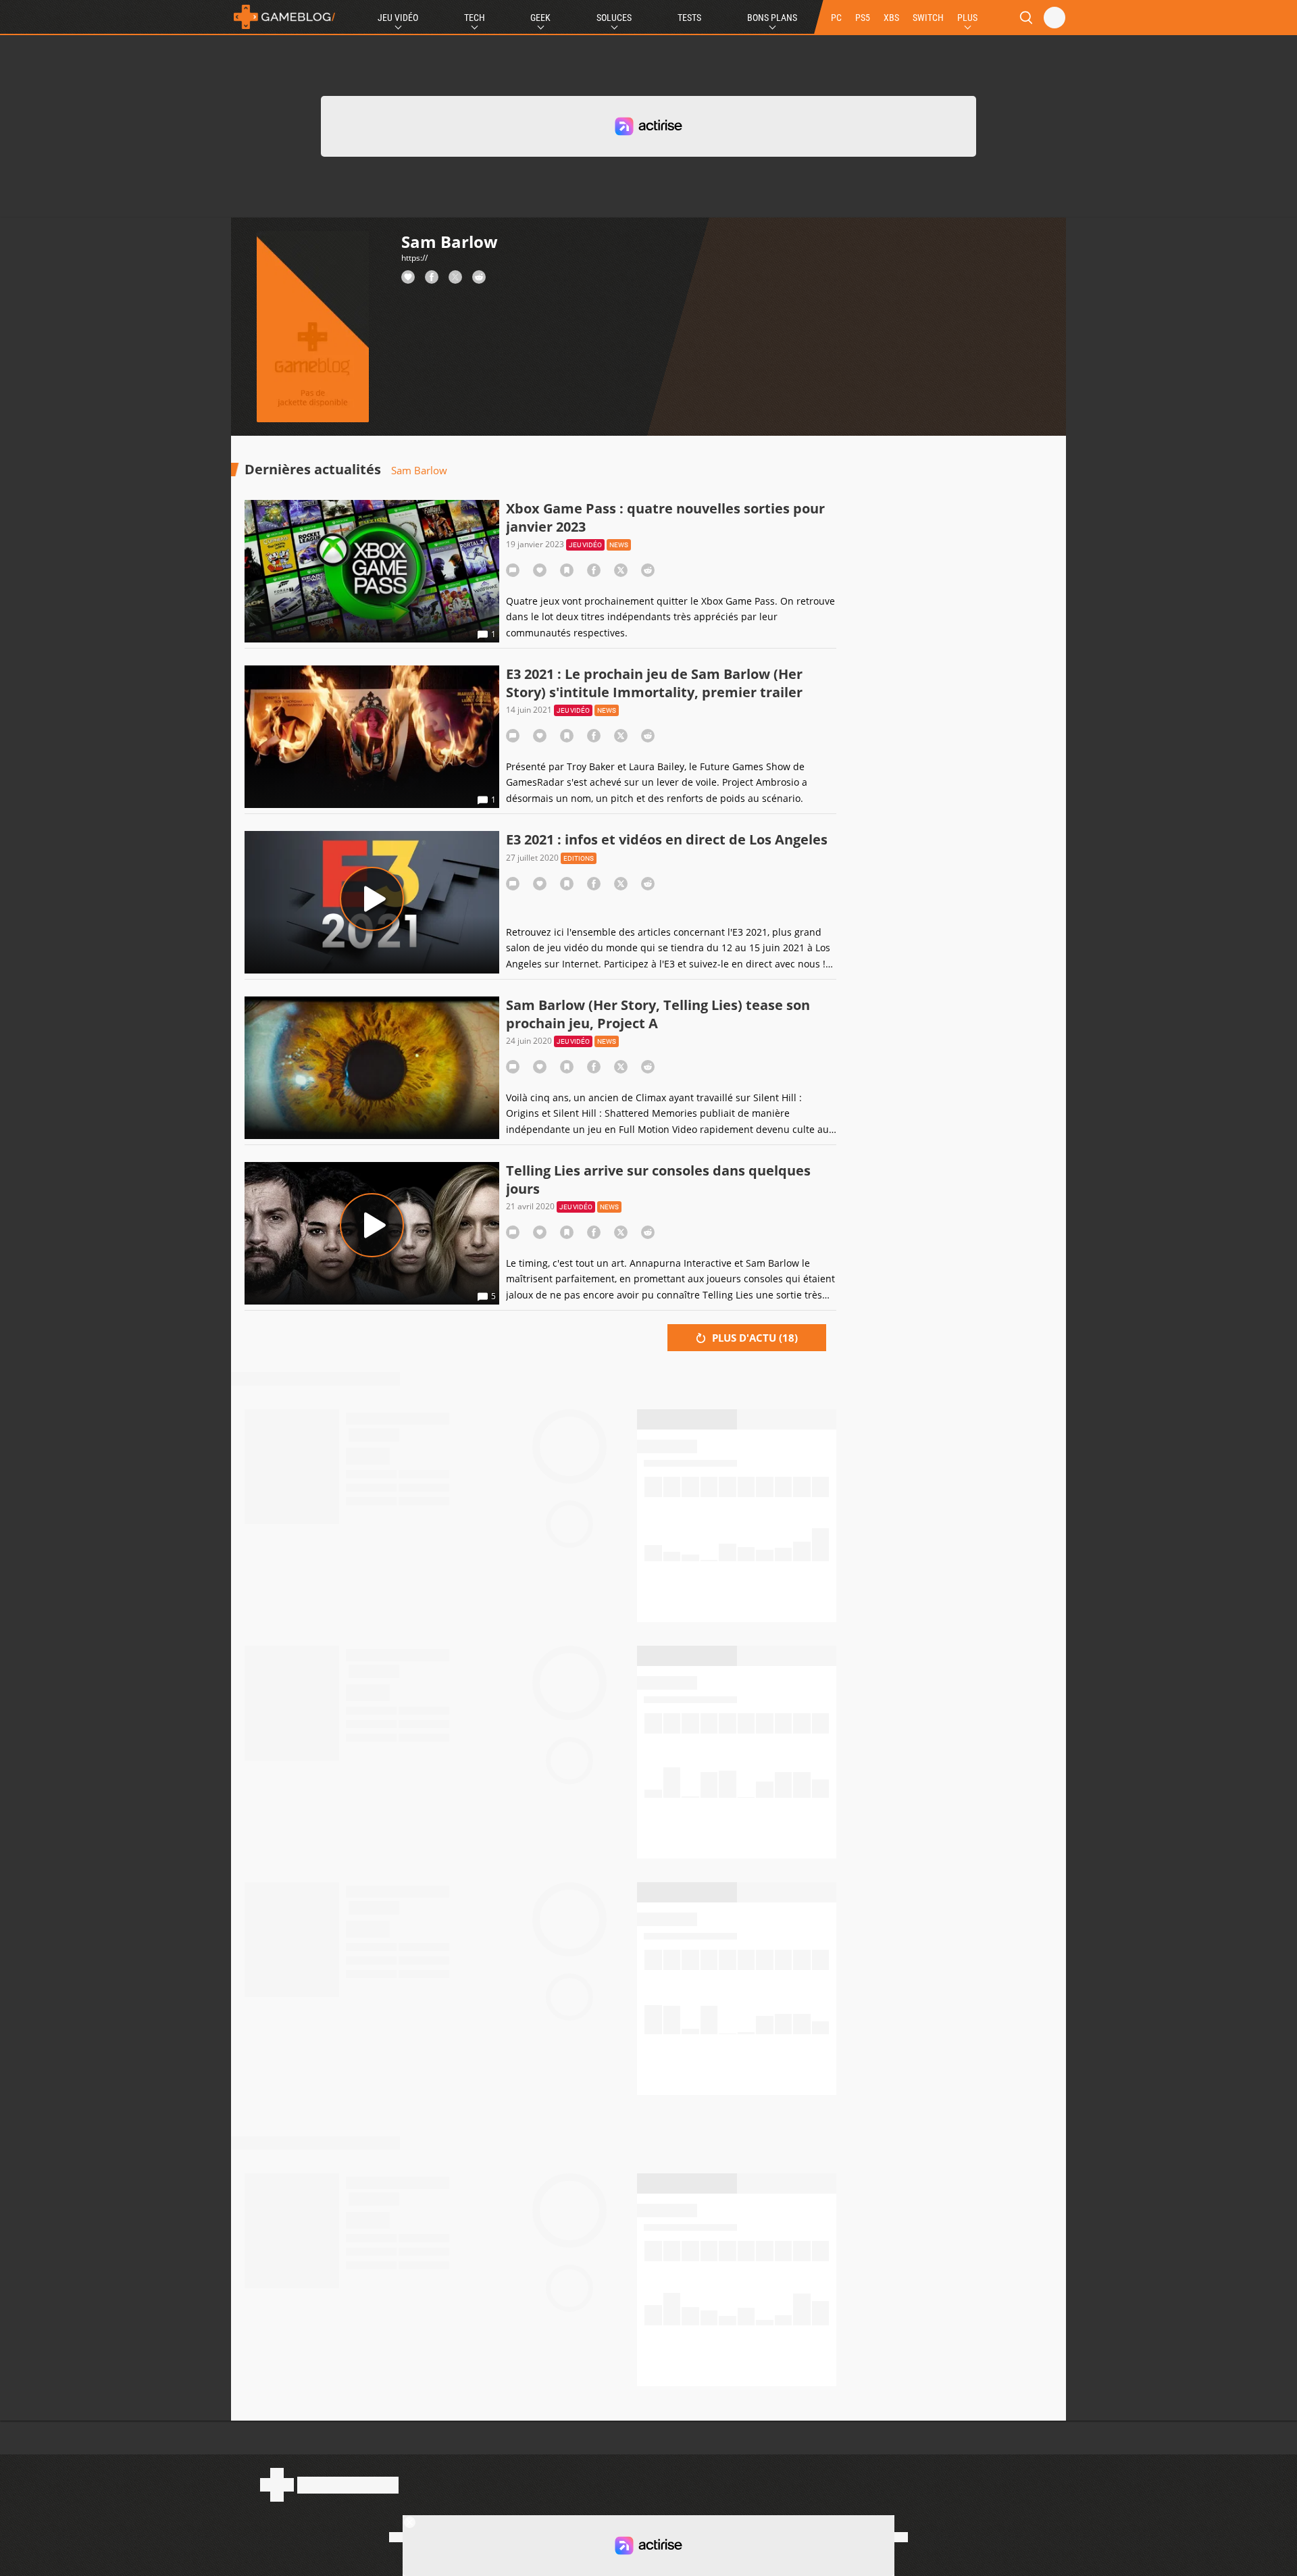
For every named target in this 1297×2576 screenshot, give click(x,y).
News (619, 545)
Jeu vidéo (585, 545)
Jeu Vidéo (398, 18)
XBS (891, 18)
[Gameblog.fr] (284, 17)
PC (836, 18)
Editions (579, 858)
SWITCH (928, 18)
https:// (414, 258)
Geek (540, 18)
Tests (689, 18)
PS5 (863, 18)
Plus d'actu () (754, 1338)
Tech (475, 18)
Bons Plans (772, 18)
